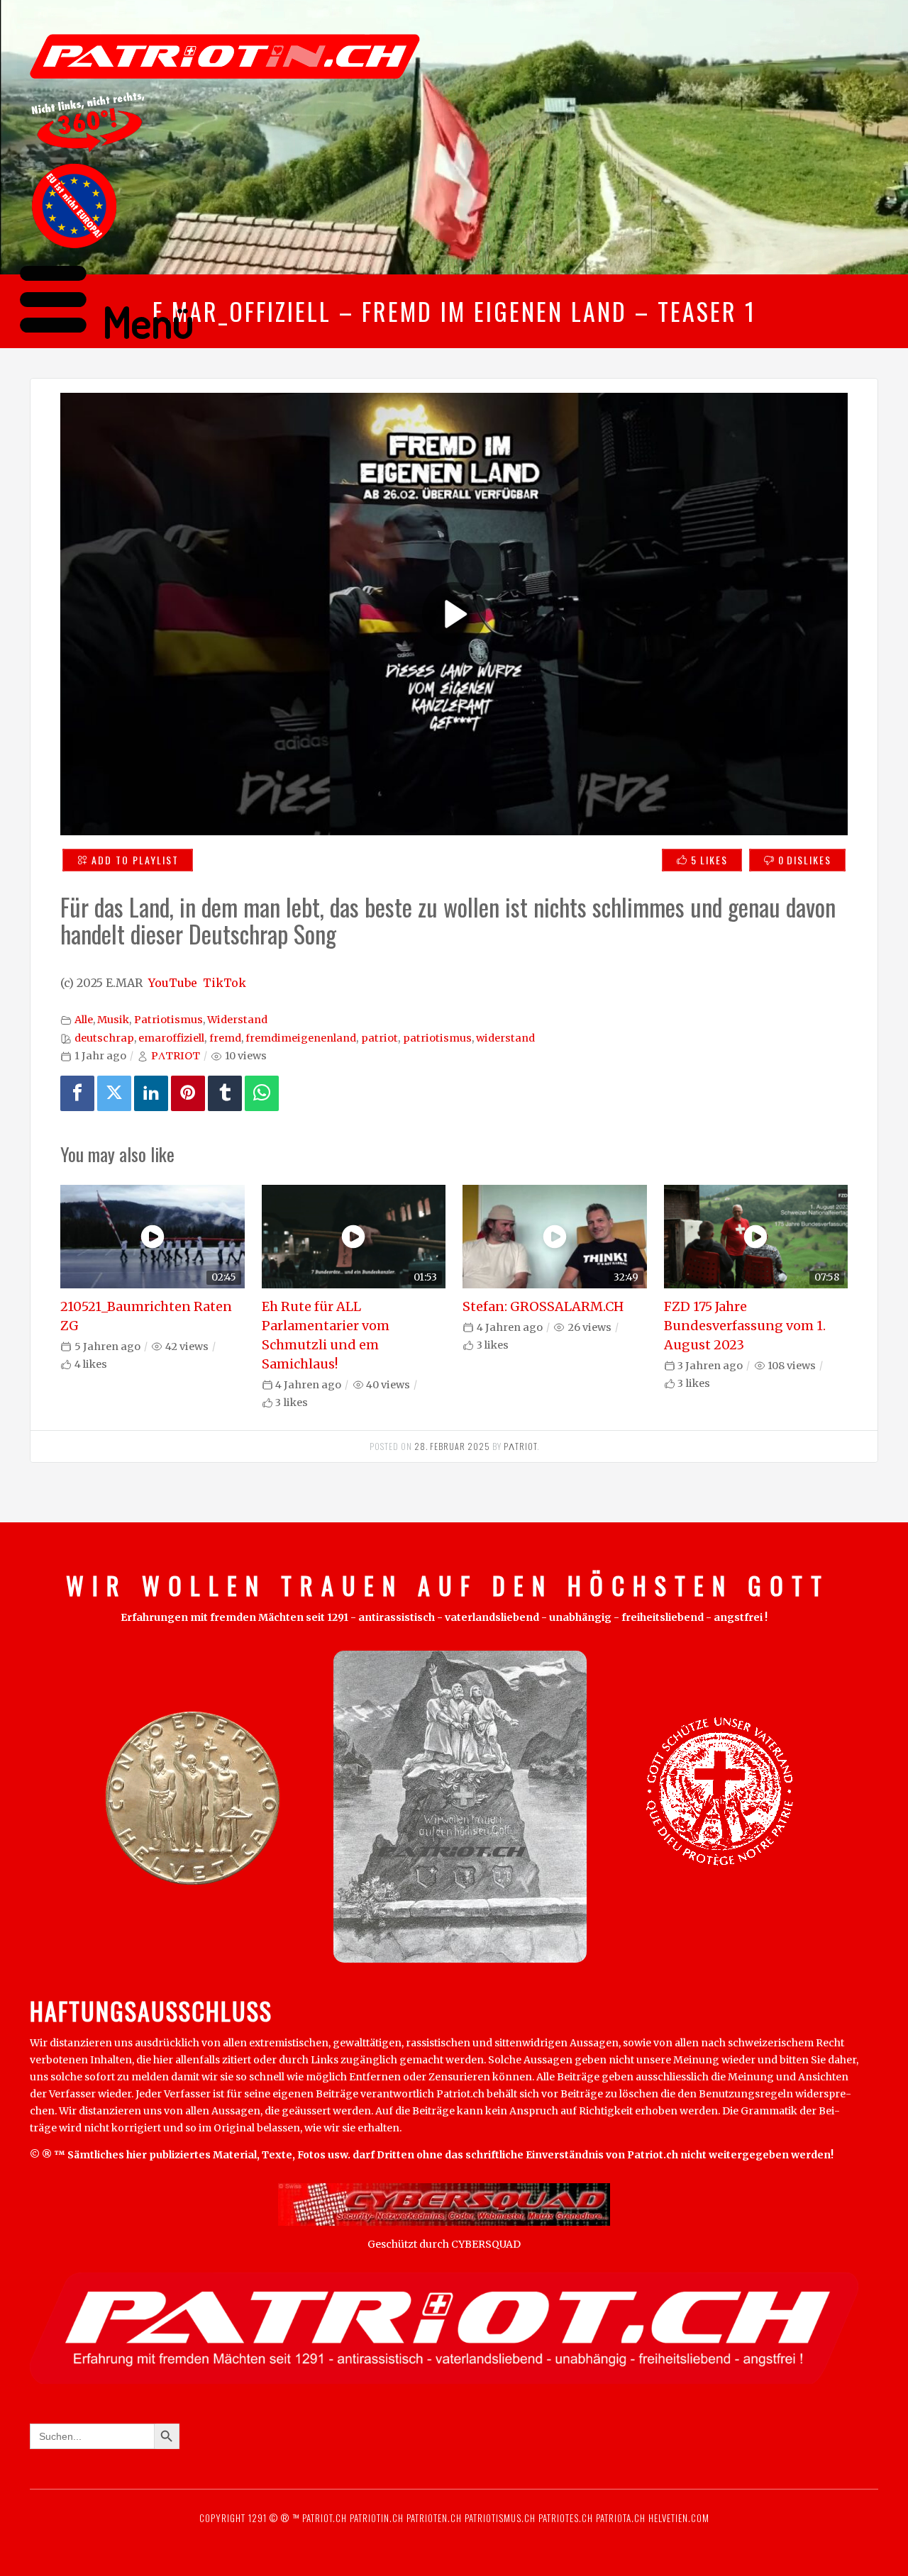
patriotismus (437, 1038)
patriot (380, 1038)
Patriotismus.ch (500, 2518)
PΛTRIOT (176, 1056)
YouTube (173, 983)
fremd (225, 1038)
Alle (84, 1020)
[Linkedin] (151, 1093)
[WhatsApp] (262, 1093)
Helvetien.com (677, 2518)
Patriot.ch (325, 2518)
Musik (113, 1020)
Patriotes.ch (566, 2518)
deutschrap (104, 1038)
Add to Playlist (135, 860)
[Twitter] (114, 1093)
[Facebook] (77, 1093)
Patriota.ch (619, 2518)
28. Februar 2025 (452, 1446)
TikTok (225, 983)
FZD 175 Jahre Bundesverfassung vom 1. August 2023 (745, 1326)
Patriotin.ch (377, 2518)
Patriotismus (168, 1020)
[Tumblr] (225, 1093)
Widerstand (237, 1020)
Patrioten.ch (433, 2518)
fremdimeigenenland (301, 1038)
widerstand (505, 1038)
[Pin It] (188, 1093)
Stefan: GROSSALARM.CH (543, 1306)
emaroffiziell (171, 1038)
